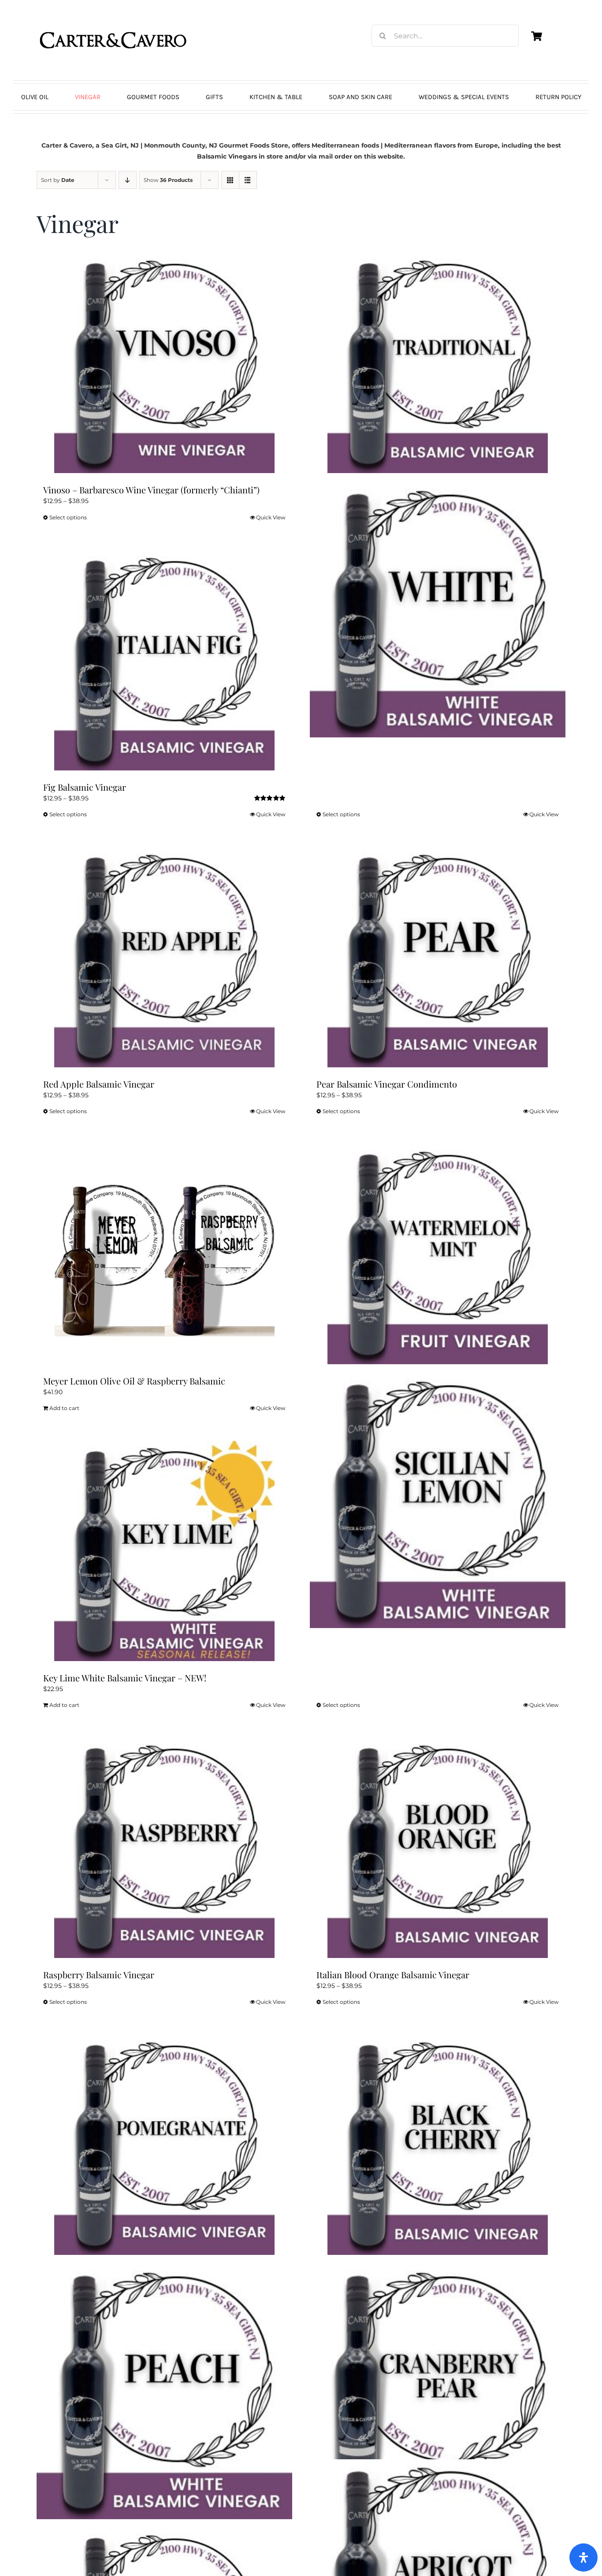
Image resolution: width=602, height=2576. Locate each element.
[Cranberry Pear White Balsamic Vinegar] (438, 2391)
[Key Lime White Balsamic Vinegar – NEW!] (164, 1551)
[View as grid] (230, 180)
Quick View (271, 517)
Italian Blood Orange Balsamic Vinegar (393, 1975)
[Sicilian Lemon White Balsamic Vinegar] (438, 1500)
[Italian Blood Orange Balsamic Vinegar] (438, 1848)
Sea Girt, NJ (120, 145)
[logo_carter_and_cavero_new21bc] (114, 21)
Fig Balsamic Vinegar (85, 787)
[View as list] (248, 180)
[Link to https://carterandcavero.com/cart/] (536, 36)
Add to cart (64, 1408)
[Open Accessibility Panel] (583, 2557)
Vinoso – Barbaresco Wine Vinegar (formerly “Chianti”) (151, 490)
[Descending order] (128, 180)
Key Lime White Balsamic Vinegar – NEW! (125, 1678)
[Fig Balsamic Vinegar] (164, 660)
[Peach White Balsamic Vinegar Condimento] (164, 2391)
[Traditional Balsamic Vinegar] (438, 363)
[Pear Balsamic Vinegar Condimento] (438, 957)
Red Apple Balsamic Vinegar (99, 1084)
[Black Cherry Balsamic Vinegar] (438, 2145)
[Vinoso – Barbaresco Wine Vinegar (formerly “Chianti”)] (164, 363)
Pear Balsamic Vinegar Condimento (387, 1084)
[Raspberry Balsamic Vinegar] (164, 1848)
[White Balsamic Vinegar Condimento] (438, 610)
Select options (68, 517)
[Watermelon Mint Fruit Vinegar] (438, 1254)
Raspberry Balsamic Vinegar (99, 1975)
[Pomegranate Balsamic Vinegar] (164, 2145)
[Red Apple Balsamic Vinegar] (164, 957)
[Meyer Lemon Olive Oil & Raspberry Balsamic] (164, 1254)
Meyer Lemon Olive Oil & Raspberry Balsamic (134, 1381)
